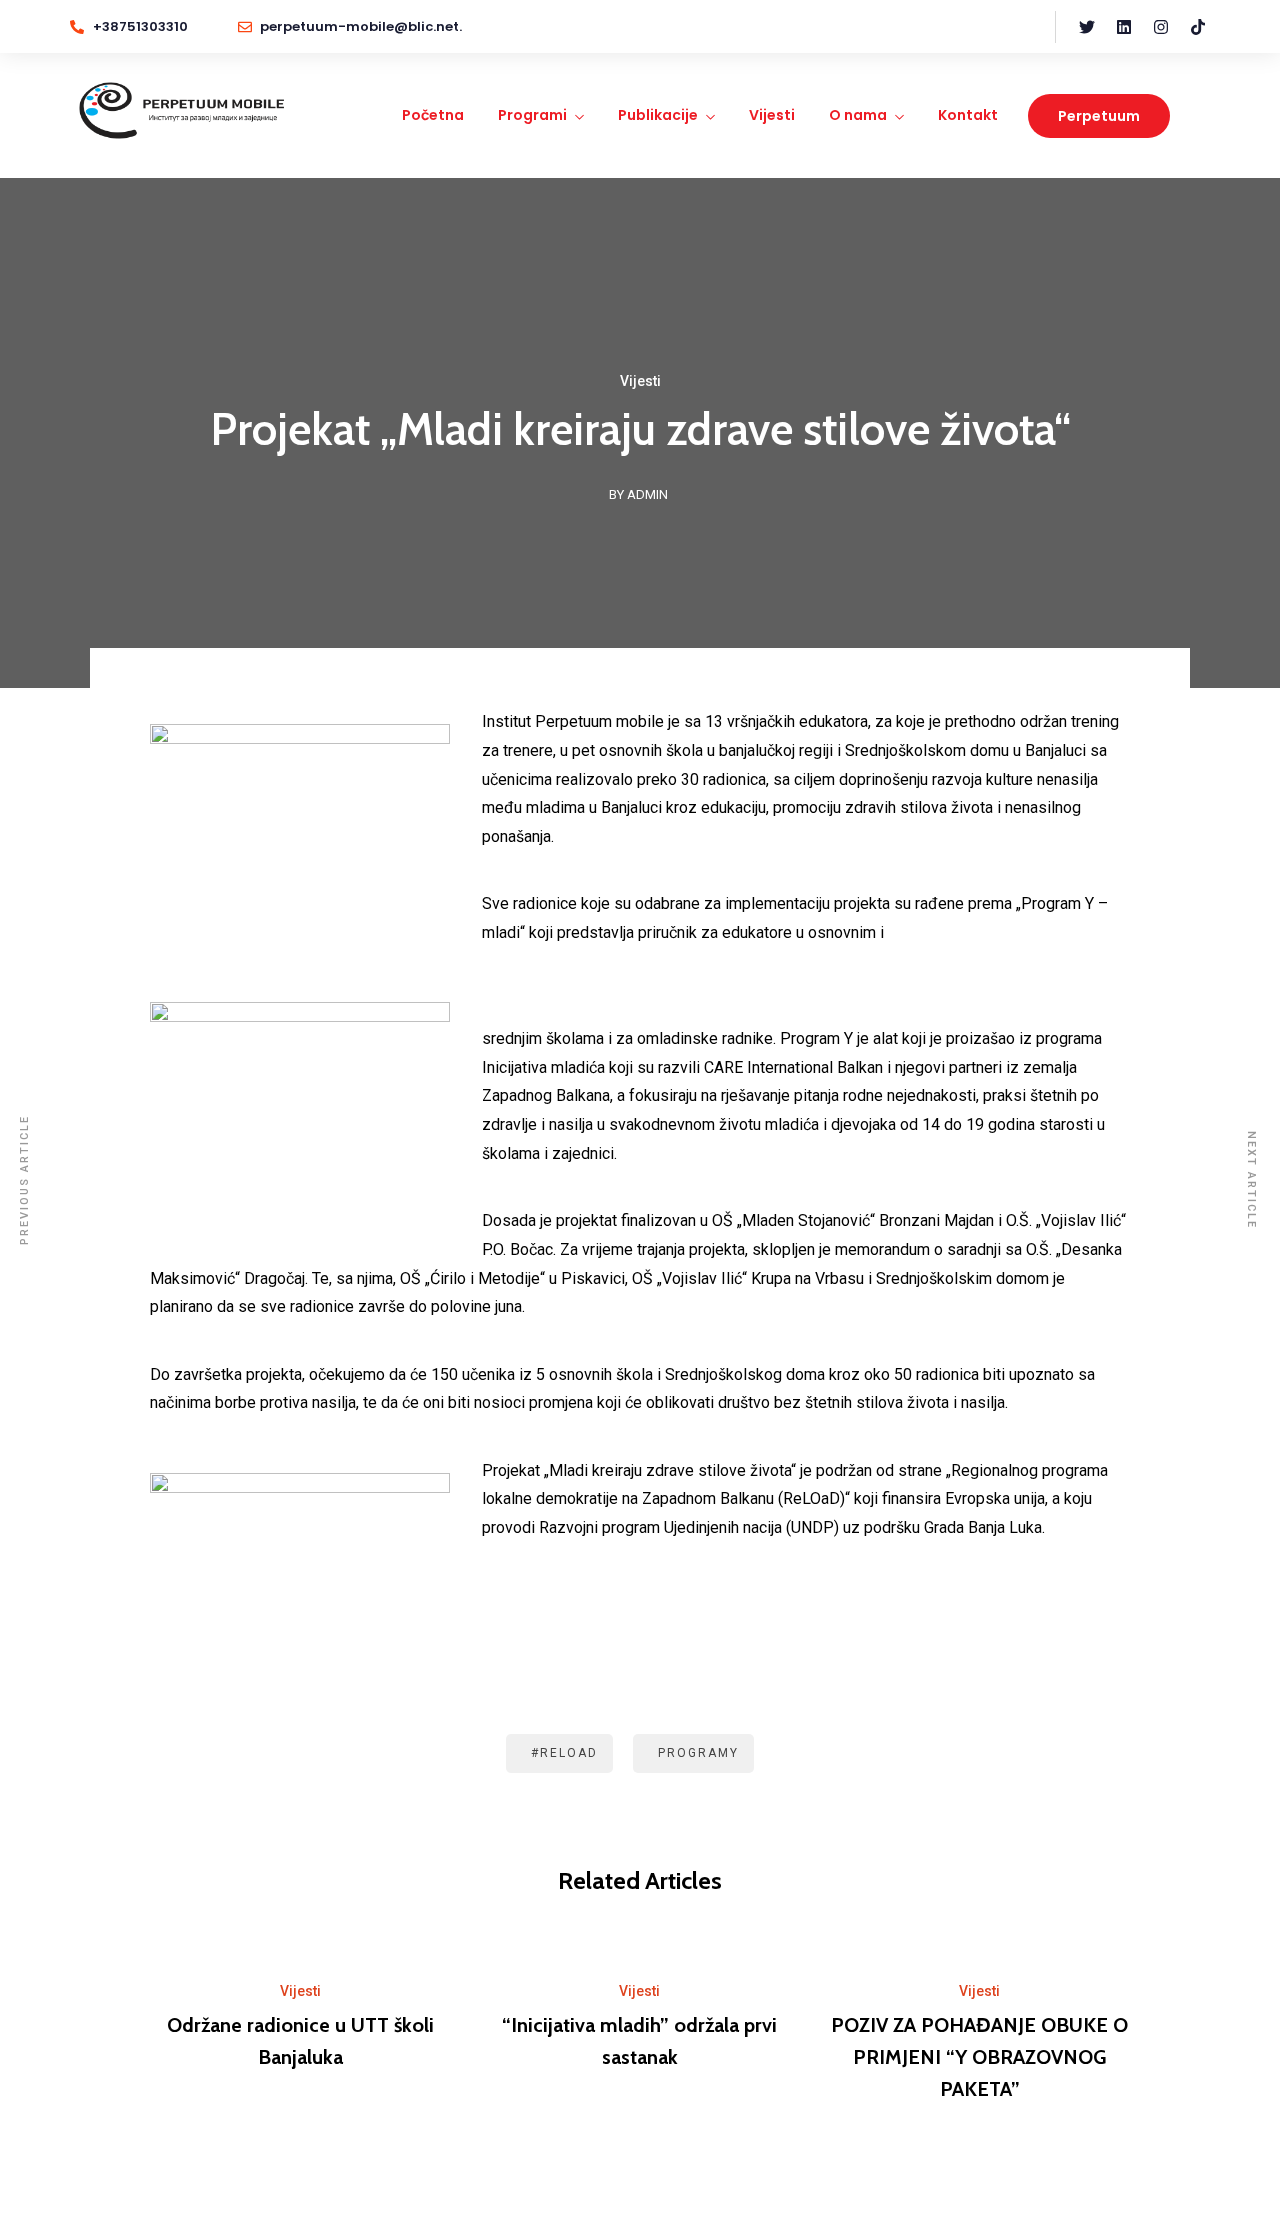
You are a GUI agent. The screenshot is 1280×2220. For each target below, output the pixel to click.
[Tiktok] (1198, 27)
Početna (433, 115)
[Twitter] (1087, 27)
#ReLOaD (564, 1753)
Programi (532, 115)
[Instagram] (1161, 27)
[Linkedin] (1124, 27)
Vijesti (772, 115)
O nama (858, 115)
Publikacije (658, 115)
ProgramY (698, 1753)
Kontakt (968, 115)
